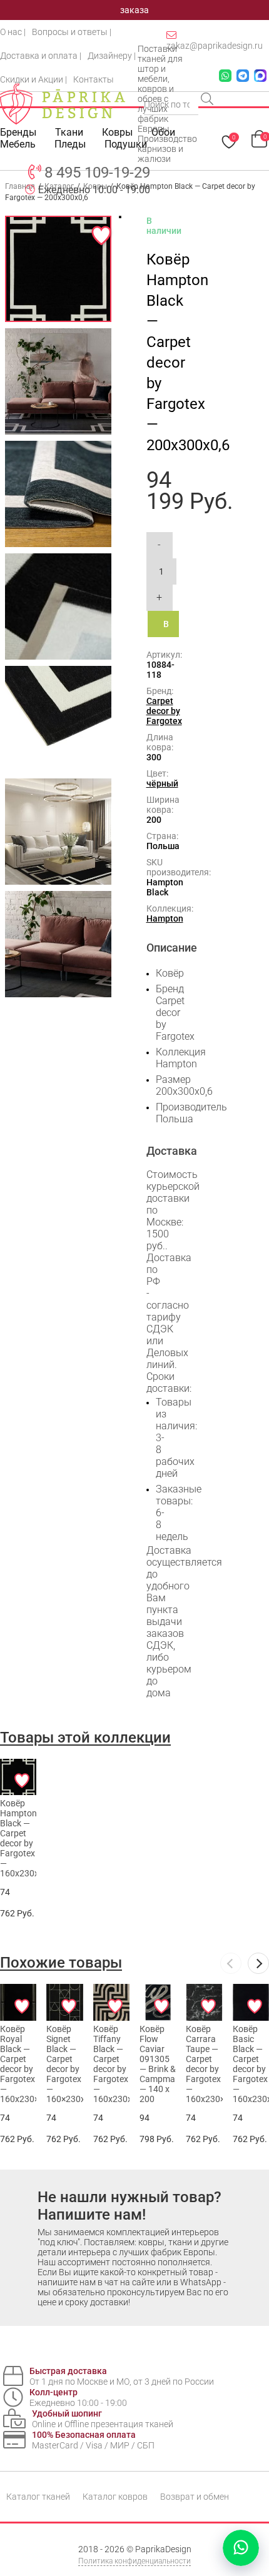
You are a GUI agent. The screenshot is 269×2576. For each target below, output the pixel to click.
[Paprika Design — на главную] (63, 104)
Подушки (126, 144)
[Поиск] (208, 100)
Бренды (18, 132)
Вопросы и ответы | (72, 32)
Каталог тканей (38, 2497)
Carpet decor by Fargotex (164, 711)
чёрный (162, 783)
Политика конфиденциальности (134, 2561)
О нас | (13, 32)
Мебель (18, 144)
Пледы (70, 144)
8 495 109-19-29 (97, 173)
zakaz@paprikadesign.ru (215, 46)
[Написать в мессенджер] (241, 2548)
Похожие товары (61, 1963)
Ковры (117, 132)
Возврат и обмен (195, 2497)
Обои (163, 132)
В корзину (171, 628)
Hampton (165, 918)
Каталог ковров (115, 2497)
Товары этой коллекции (85, 1738)
